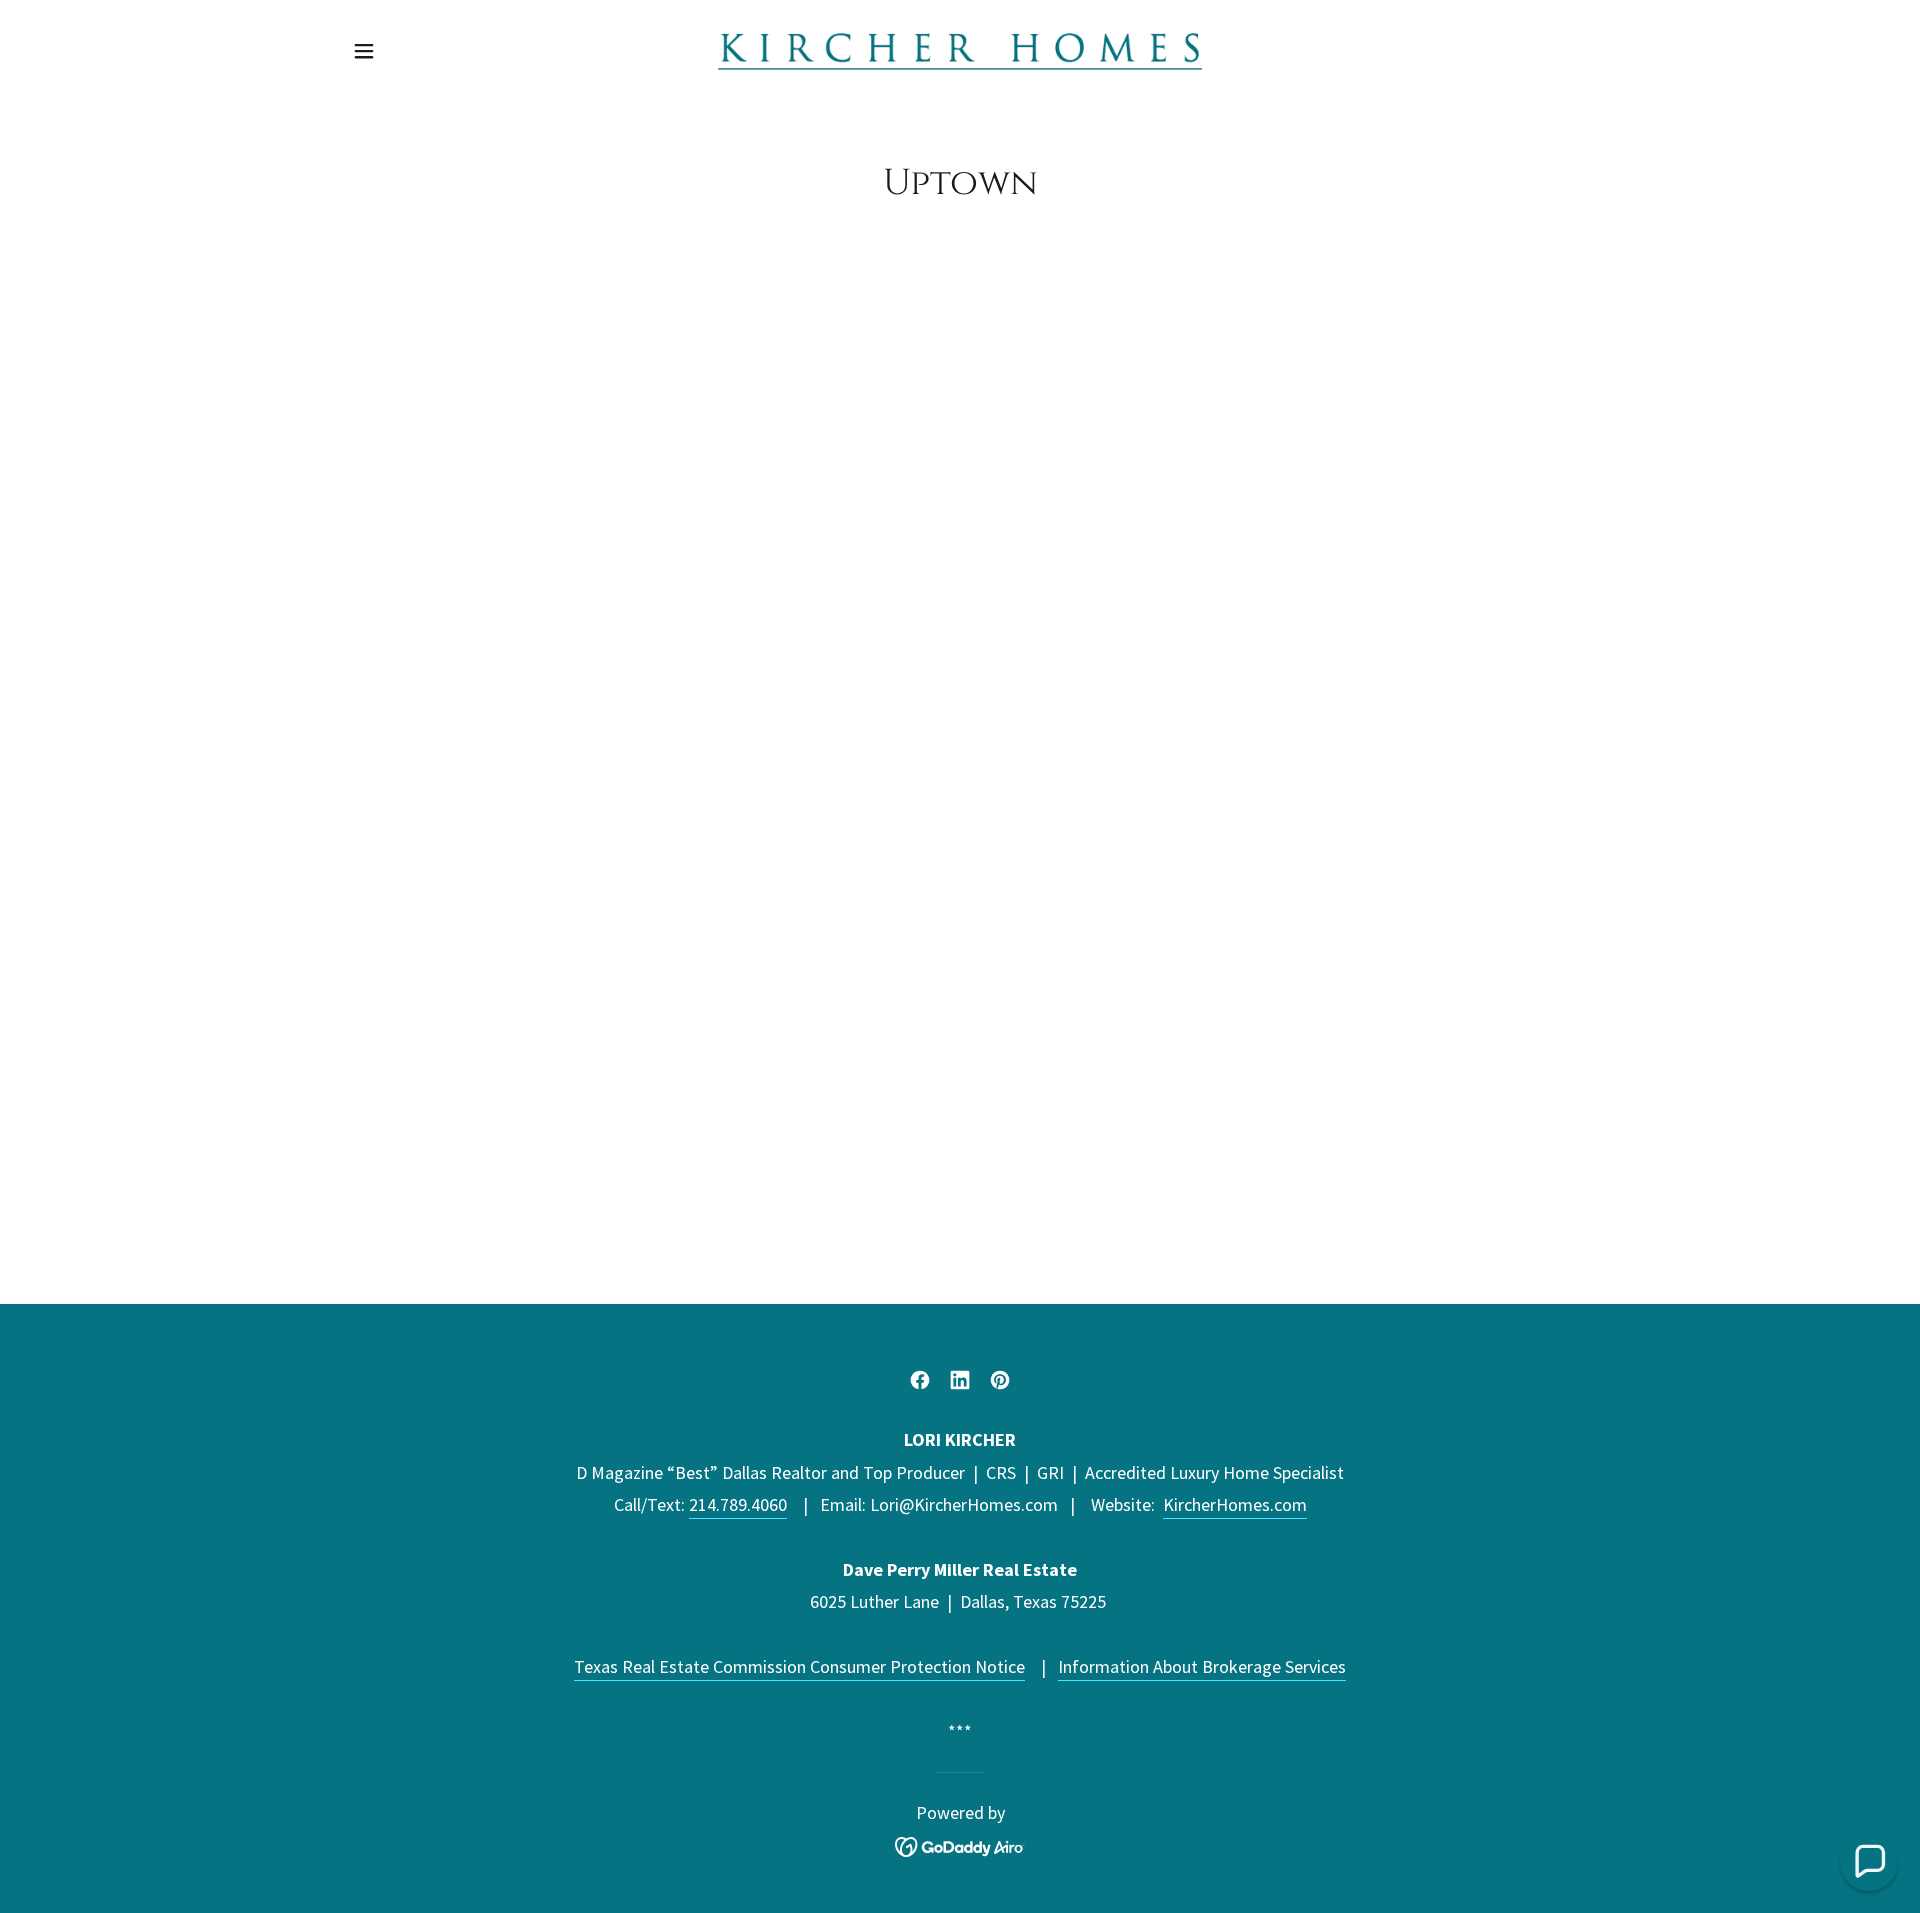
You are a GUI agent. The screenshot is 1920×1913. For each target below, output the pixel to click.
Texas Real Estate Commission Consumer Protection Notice (799, 1666)
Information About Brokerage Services (1202, 1666)
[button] (364, 51)
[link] (960, 48)
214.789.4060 (738, 1504)
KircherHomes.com (1235, 1504)
